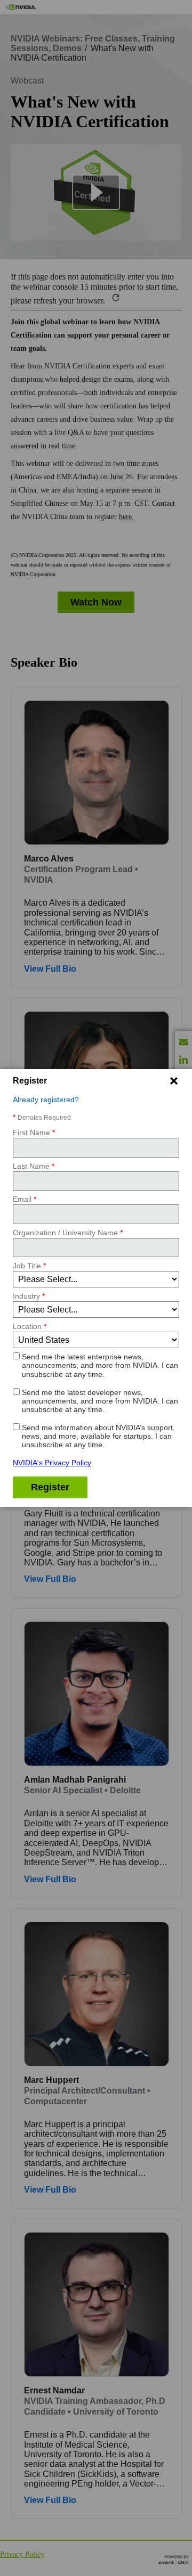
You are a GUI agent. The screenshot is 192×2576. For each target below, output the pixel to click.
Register (50, 1487)
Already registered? (46, 1100)
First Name (34, 1133)
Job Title (29, 1266)
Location (30, 1326)
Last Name (34, 1166)
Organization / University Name (68, 1233)
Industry (29, 1296)
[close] (174, 1081)
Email (25, 1199)
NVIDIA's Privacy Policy (52, 1463)
